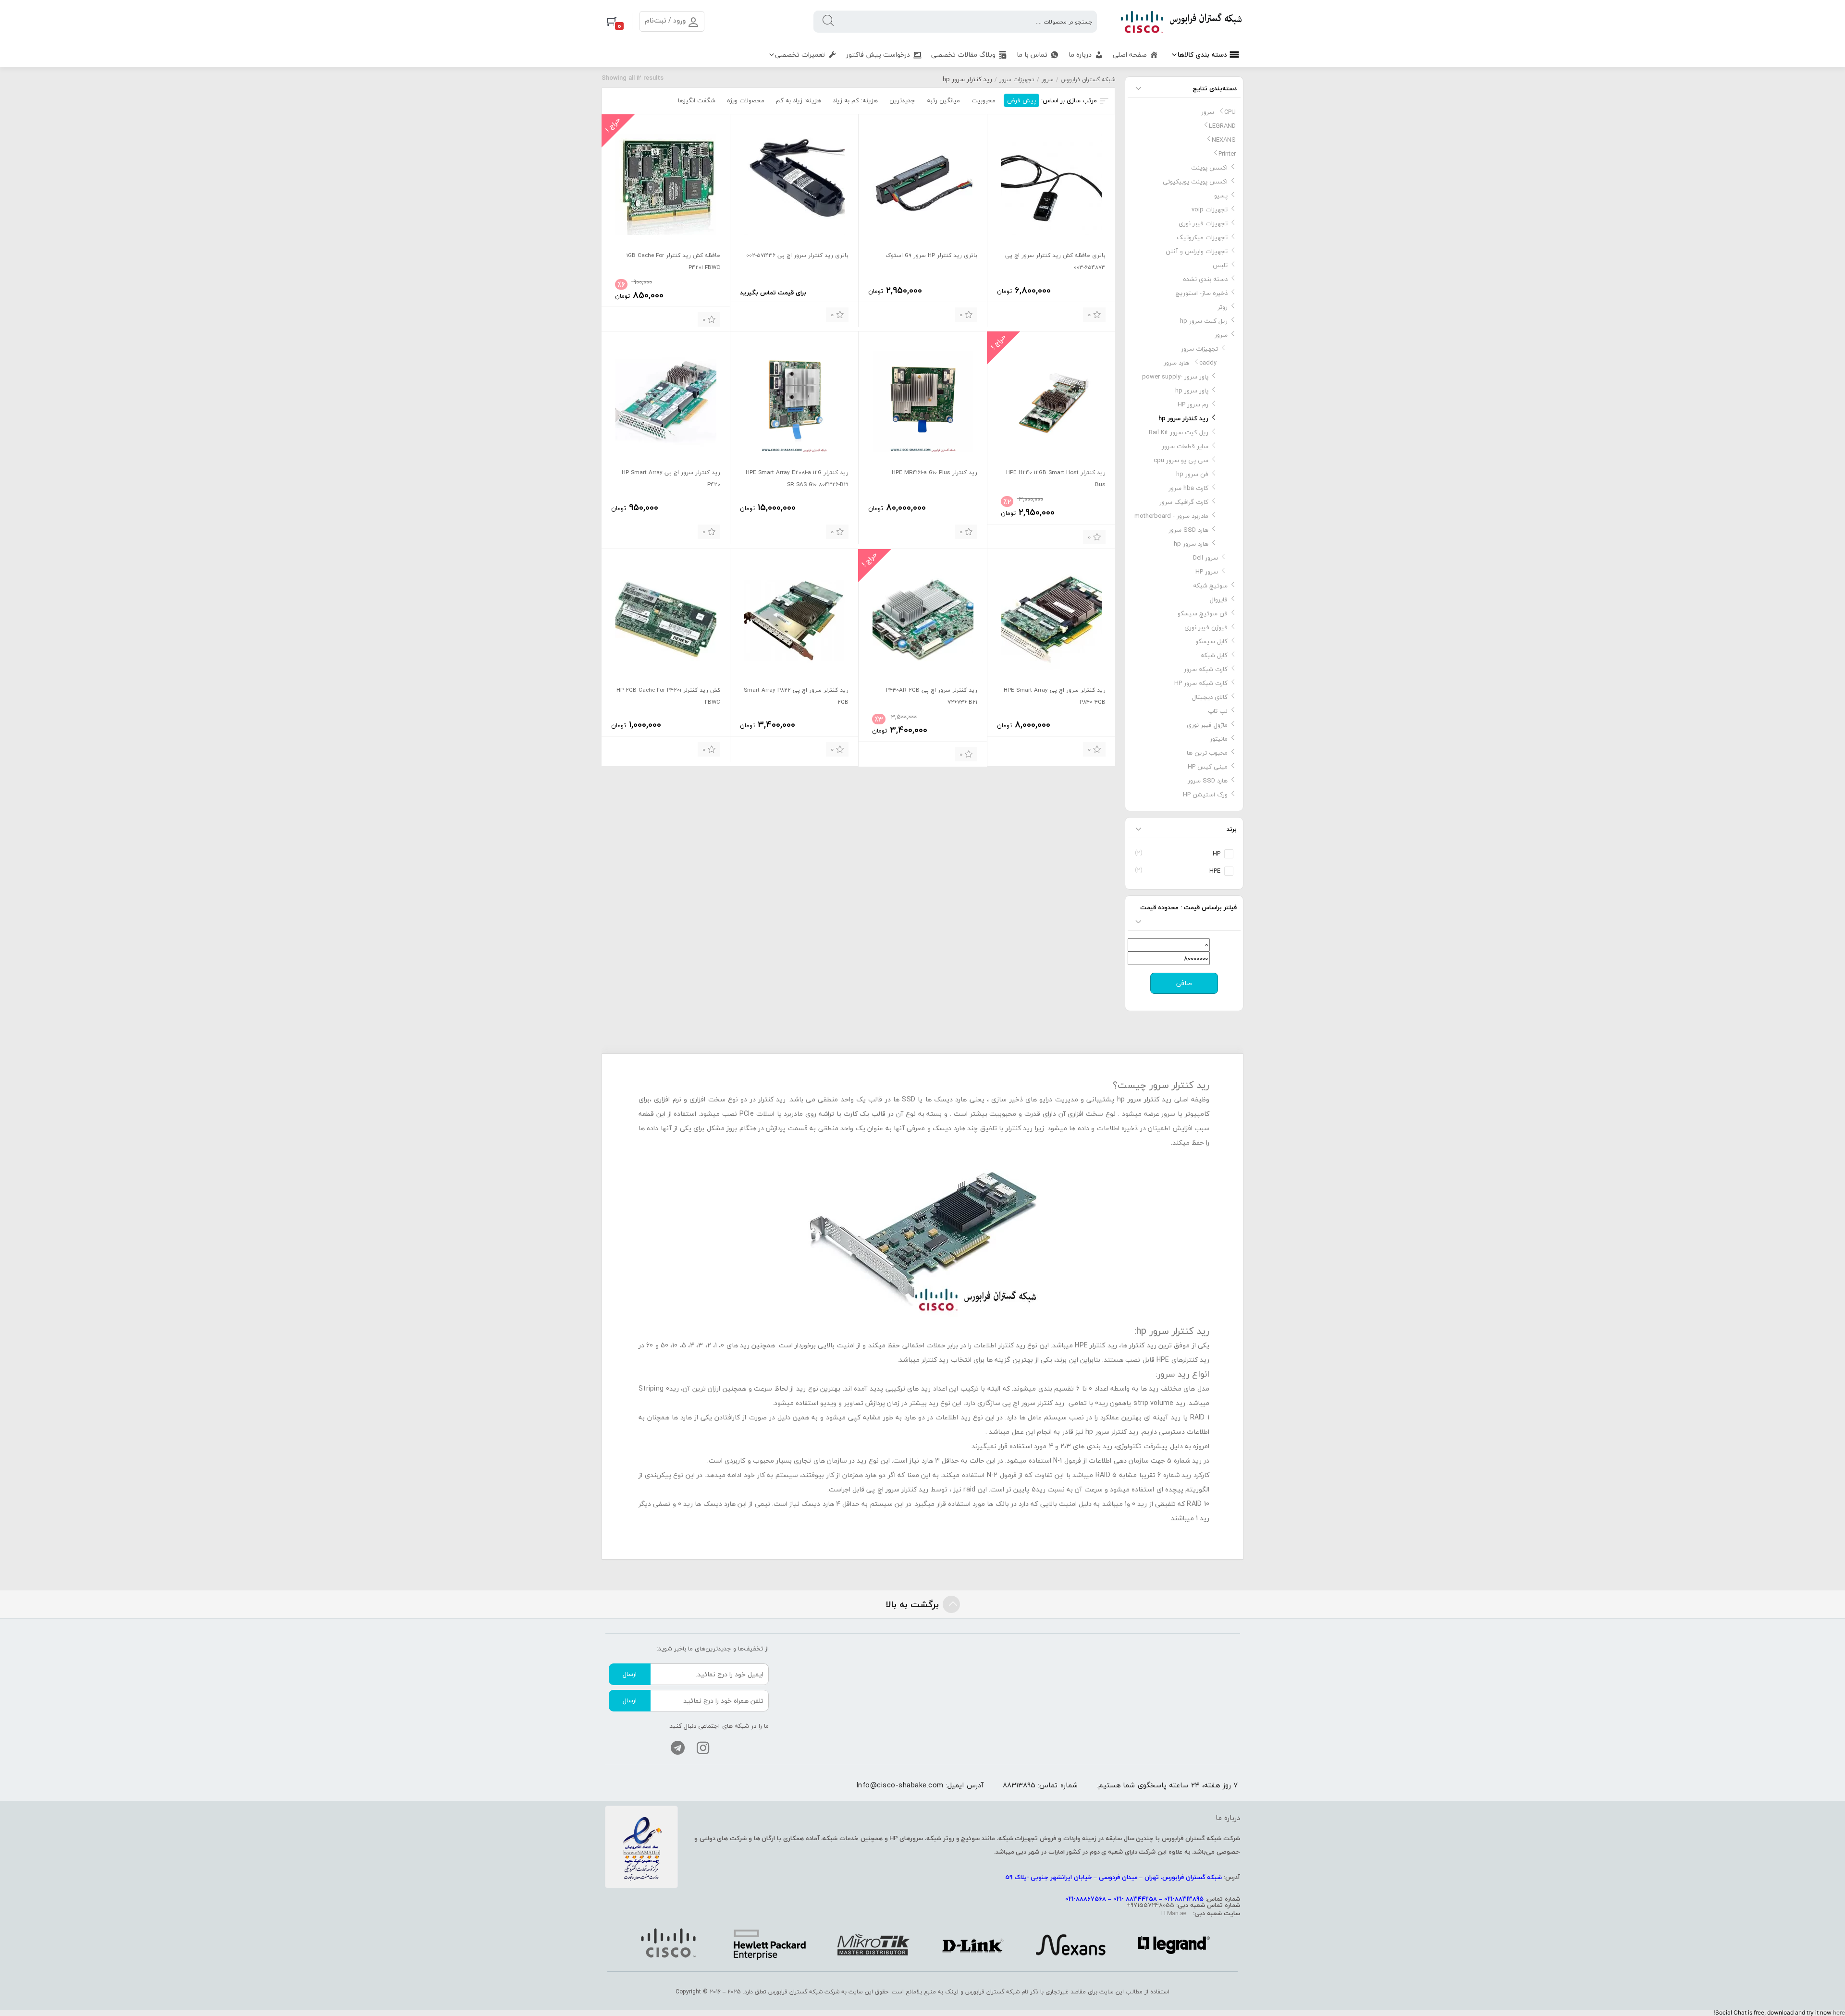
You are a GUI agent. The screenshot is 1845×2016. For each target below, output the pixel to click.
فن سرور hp (1192, 474)
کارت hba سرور (1188, 488)
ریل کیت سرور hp (1204, 321)
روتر (1223, 307)
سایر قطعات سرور (1185, 446)
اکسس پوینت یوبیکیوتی (1195, 182)
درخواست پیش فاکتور (878, 55)
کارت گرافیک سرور (1184, 502)
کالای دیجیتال (1210, 697)
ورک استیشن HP (1205, 794)
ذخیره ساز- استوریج (1202, 293)
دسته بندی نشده (1205, 279)
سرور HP (1207, 572)
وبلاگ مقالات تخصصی (963, 55)
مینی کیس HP (1208, 767)
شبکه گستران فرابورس (1088, 79)
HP (1217, 854)
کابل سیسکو (1212, 641)
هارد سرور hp (1191, 544)
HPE (1215, 871)
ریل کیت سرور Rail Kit (1179, 432)
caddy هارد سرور (1190, 363)
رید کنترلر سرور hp (1183, 418)
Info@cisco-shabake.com (900, 1785)
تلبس (1220, 265)
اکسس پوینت (1209, 168)
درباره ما (1080, 55)
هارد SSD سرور (1188, 530)
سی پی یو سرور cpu (1181, 460)
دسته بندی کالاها (1202, 55)
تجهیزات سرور (1017, 79)
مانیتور (1219, 739)
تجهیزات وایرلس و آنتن (1197, 251)
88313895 (1019, 1785)
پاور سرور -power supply (1175, 377)
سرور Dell (1205, 558)
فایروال (1219, 599)
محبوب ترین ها (1207, 753)
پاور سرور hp (1192, 391)
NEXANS (1224, 140)
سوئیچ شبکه (1210, 586)
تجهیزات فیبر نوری (1203, 223)
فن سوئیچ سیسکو (1203, 613)
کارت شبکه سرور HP (1201, 683)
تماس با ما (1032, 55)
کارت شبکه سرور (1206, 669)
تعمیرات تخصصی (800, 55)
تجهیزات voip (1210, 209)
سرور (1048, 79)
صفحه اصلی (1130, 55)
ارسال (630, 1674)
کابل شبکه (1214, 655)
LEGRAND (1222, 126)
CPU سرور (1218, 112)
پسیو (1221, 195)
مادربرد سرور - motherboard (1171, 516)
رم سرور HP (1193, 404)
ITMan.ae (1174, 1913)
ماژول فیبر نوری (1207, 725)
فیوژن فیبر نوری (1206, 627)
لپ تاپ (1218, 711)
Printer (1227, 154)
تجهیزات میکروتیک (1202, 237)
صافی (1184, 983)
